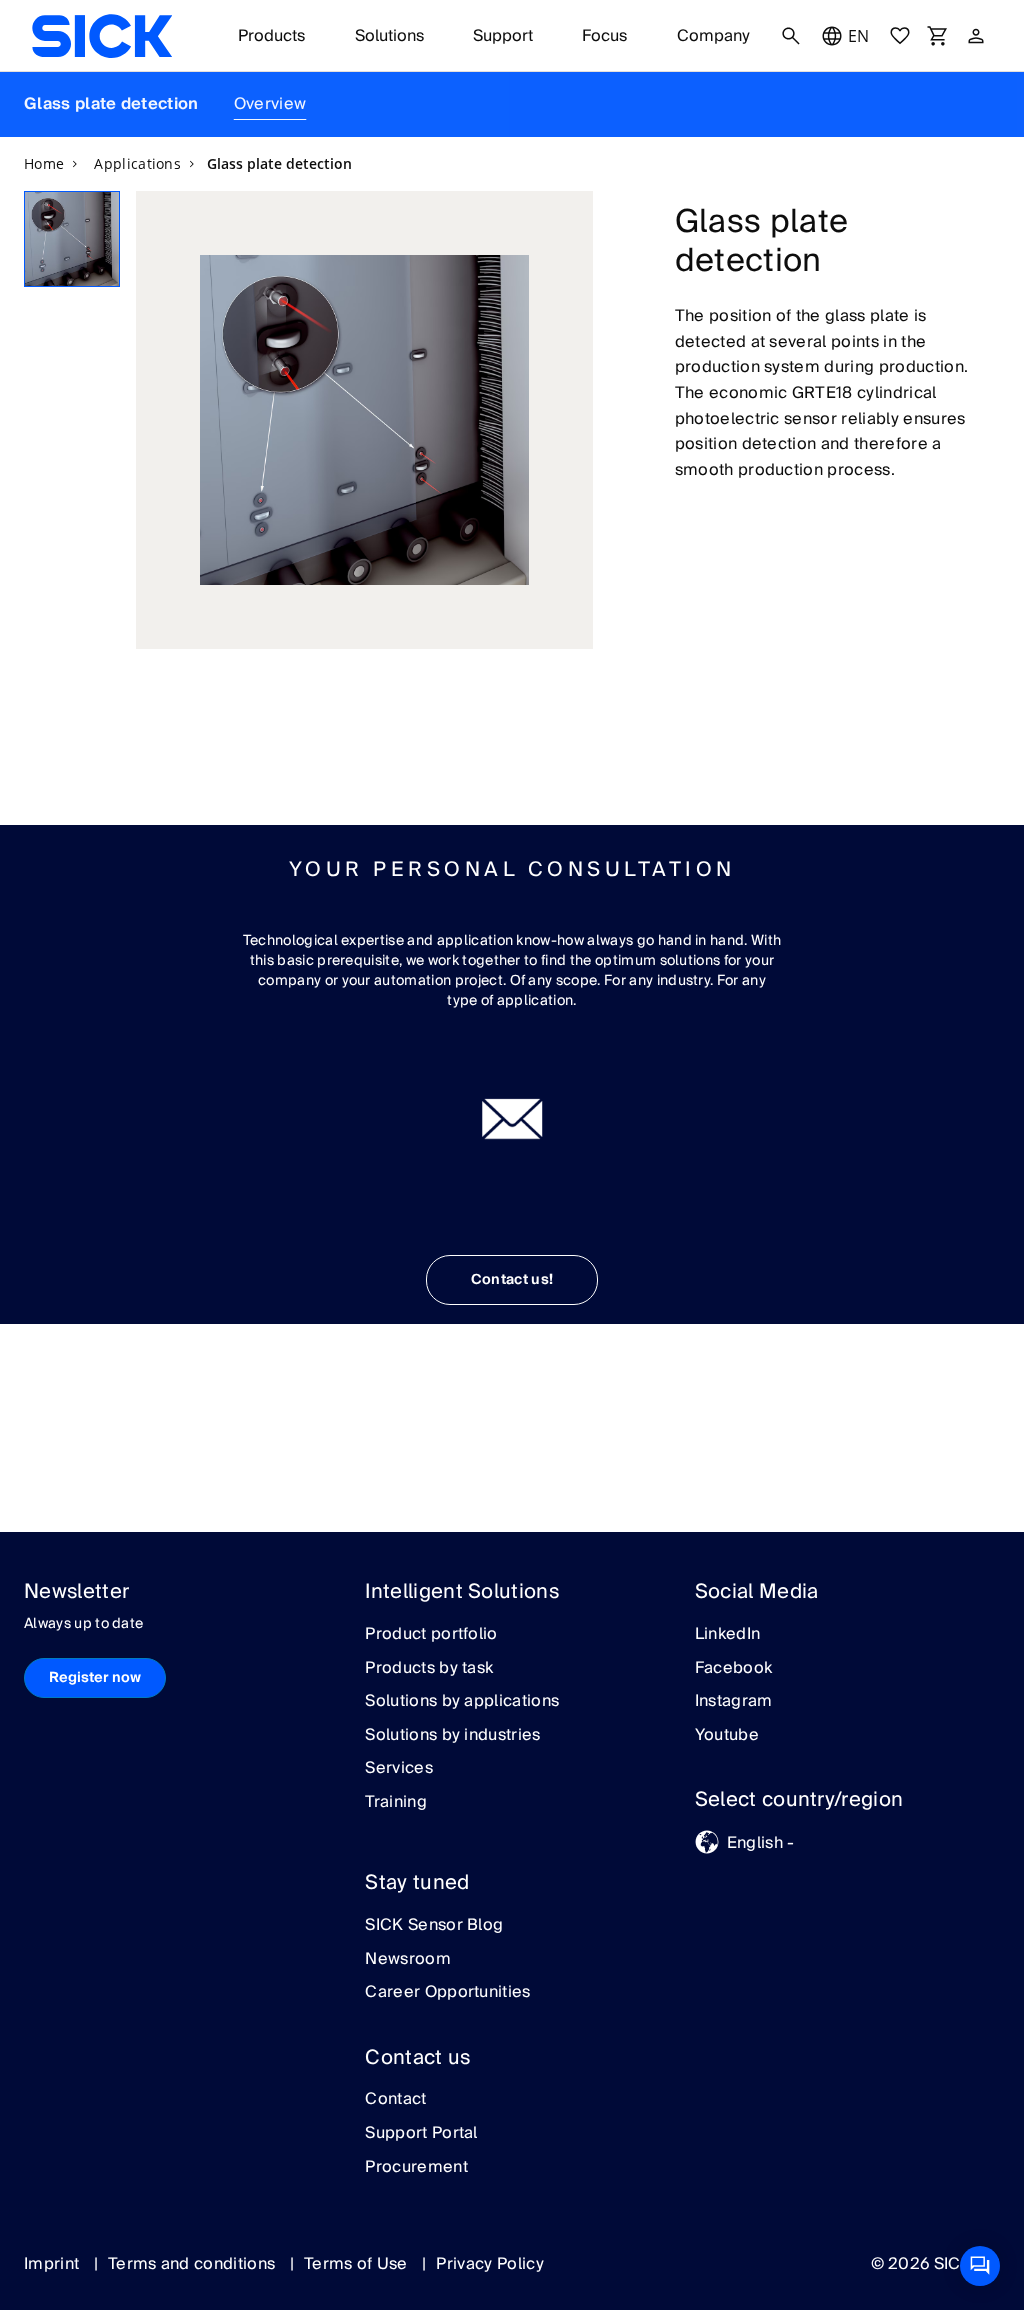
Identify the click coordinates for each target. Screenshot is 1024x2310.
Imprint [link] (54, 2264)
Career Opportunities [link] (447, 1993)
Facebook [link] (734, 1669)
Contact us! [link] (512, 1280)
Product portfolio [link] (431, 1635)
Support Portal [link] (421, 2134)
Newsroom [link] (408, 1960)
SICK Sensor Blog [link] (434, 1926)
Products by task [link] (429, 1669)
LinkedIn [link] (728, 1635)
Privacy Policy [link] (489, 2264)
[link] (102, 36)
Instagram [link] (734, 1702)
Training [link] (396, 1803)
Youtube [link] (727, 1736)
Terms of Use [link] (358, 2264)
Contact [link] (395, 2100)
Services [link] (399, 1769)
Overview (270, 104)
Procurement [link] (416, 2168)
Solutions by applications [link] (462, 1702)
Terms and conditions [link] (194, 2264)
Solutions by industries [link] (452, 1736)
